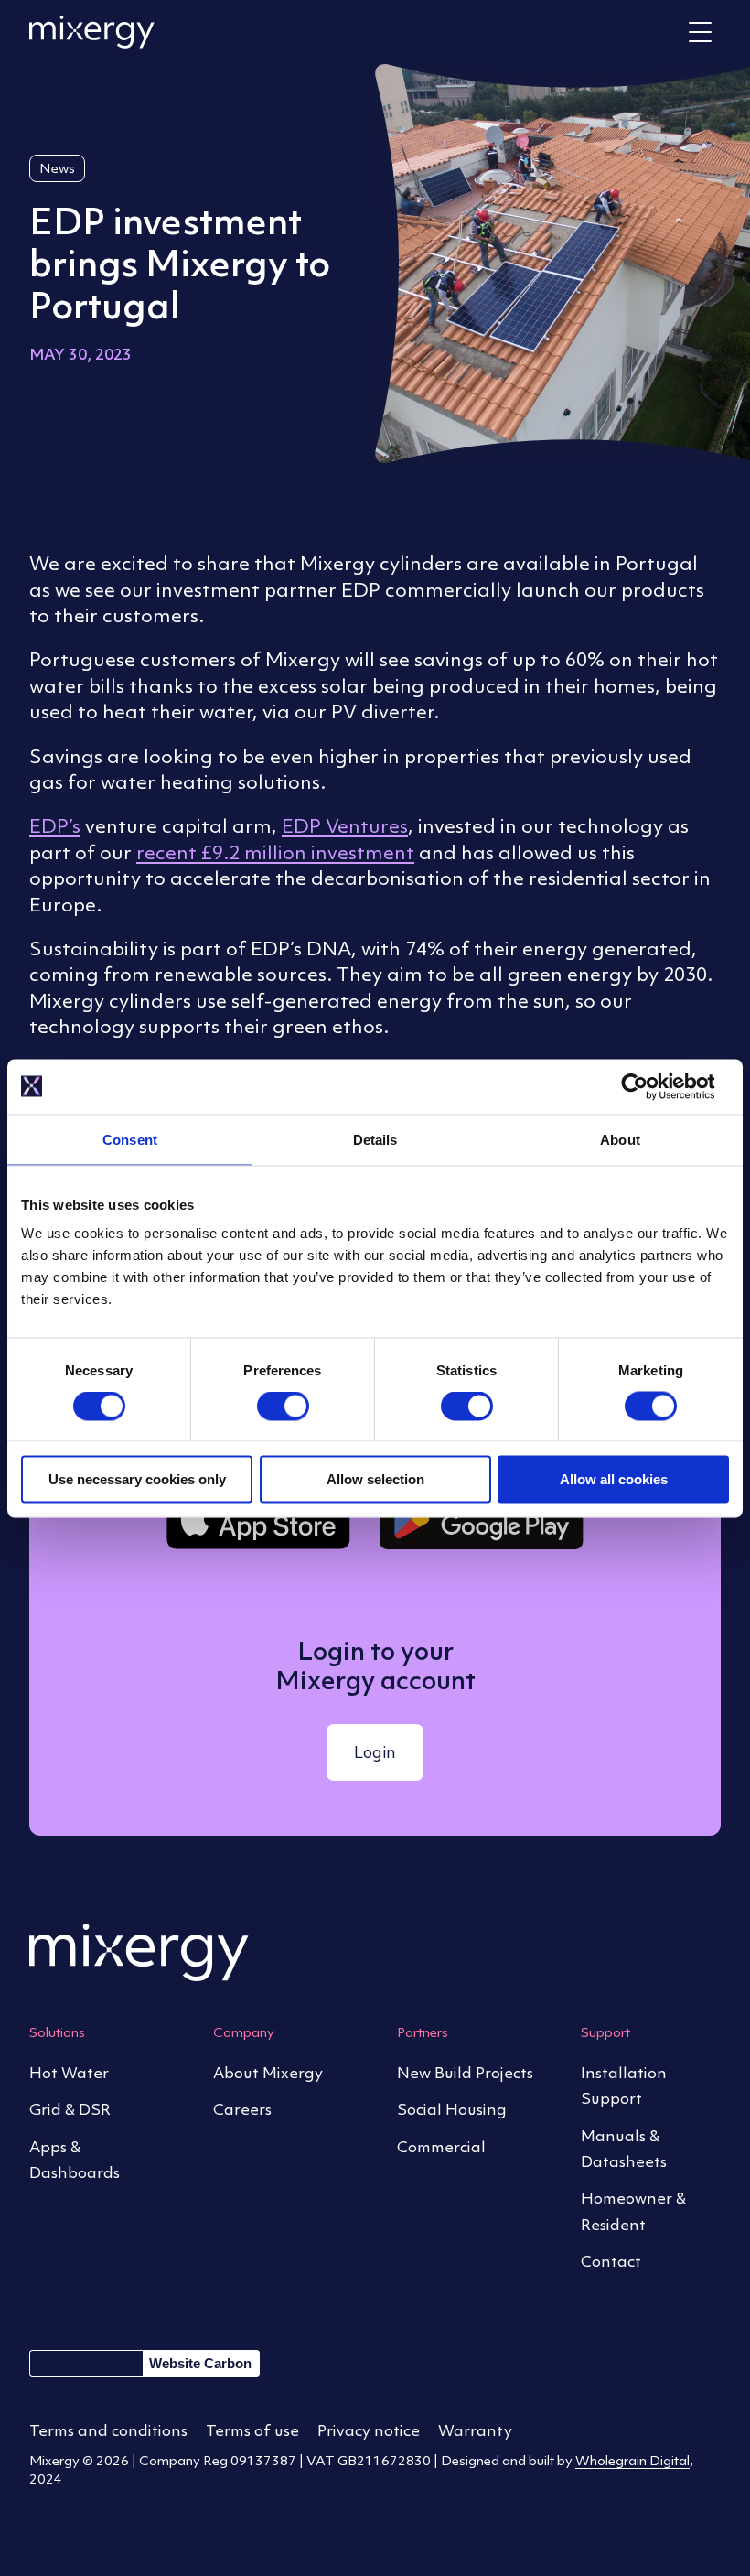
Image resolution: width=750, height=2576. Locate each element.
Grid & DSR (70, 2109)
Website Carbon (200, 2363)
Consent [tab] (130, 1139)
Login (375, 1752)
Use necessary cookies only (137, 1479)
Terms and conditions (108, 2430)
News (57, 168)
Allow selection (375, 1479)
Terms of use (252, 2430)
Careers (242, 2109)
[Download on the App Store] (258, 1519)
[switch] (283, 1408)
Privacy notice (369, 2430)
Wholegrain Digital (632, 2460)
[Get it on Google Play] (482, 1519)
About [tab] (620, 1139)
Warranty (475, 2430)
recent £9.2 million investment (275, 852)
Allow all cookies (614, 1479)
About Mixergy (268, 2073)
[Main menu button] (700, 32)
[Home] (92, 32)
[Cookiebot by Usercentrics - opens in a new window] (649, 1086)
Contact (611, 2261)
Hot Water (69, 2073)
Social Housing (452, 2109)
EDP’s (55, 826)
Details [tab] (375, 1139)
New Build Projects (465, 2073)
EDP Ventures (345, 826)
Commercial (441, 2147)
